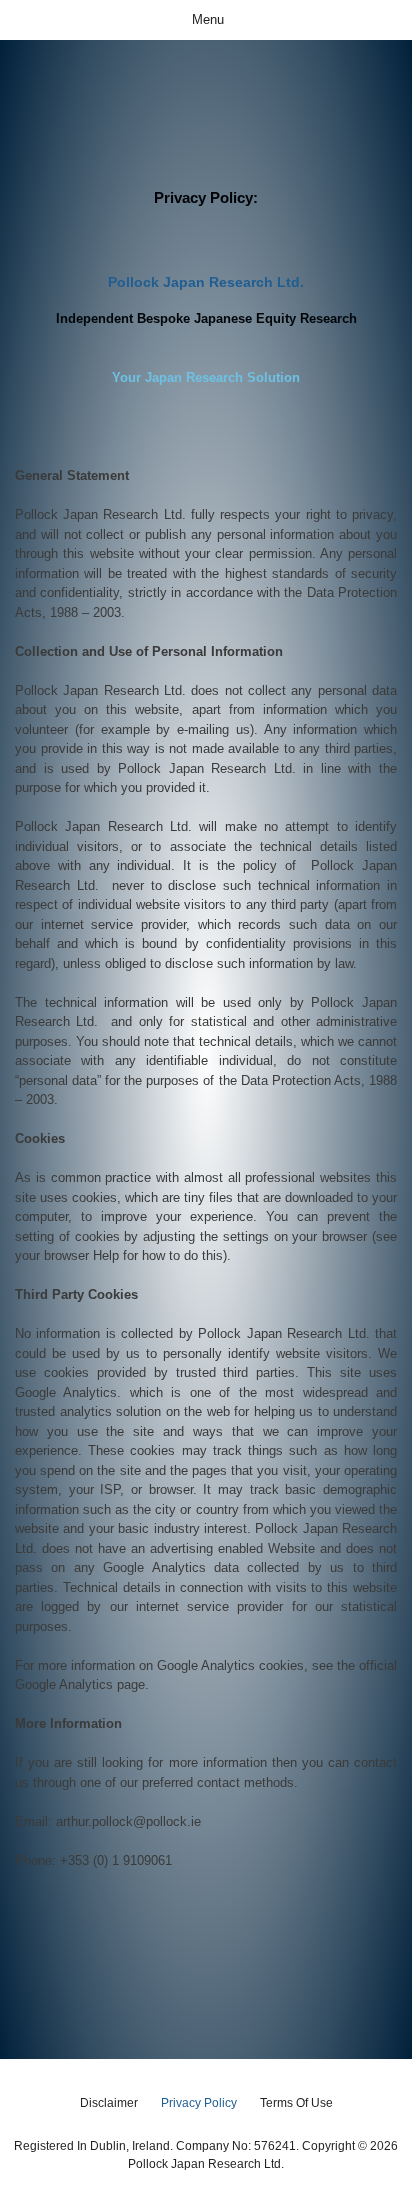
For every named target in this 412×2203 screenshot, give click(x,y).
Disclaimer (109, 2103)
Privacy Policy (199, 2103)
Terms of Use (296, 2103)
